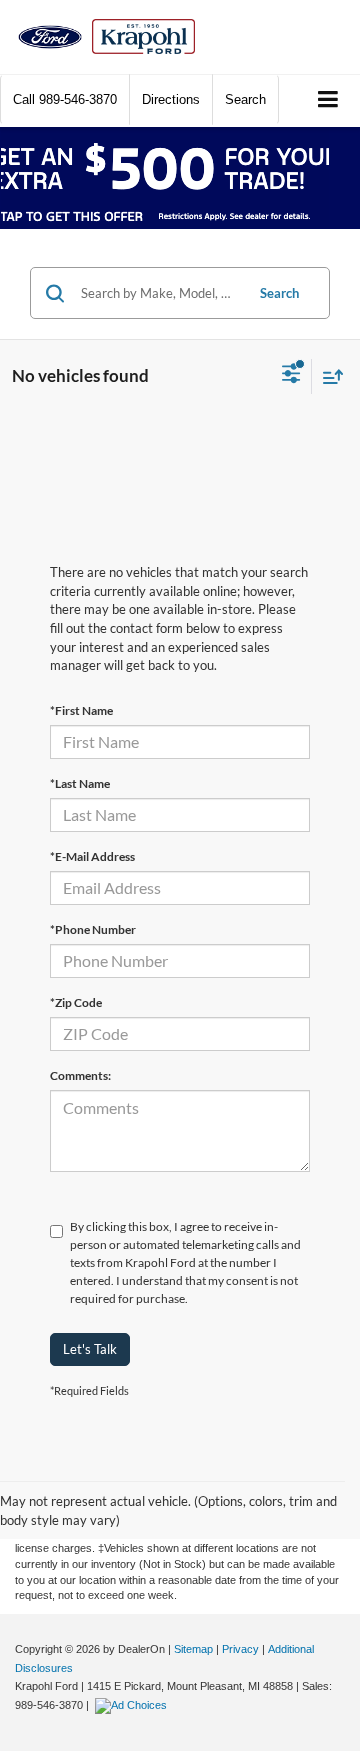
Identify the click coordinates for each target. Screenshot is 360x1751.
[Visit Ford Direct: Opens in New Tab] (133, 1705)
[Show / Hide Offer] (165, 178)
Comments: (80, 1075)
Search (279, 293)
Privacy (240, 1649)
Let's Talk (90, 1349)
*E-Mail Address (92, 856)
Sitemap (193, 1649)
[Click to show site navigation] (328, 100)
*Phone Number (93, 929)
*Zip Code (76, 1002)
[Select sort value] (328, 376)
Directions (171, 99)
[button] (65, 99)
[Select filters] (291, 376)
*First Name (81, 710)
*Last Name (80, 783)
